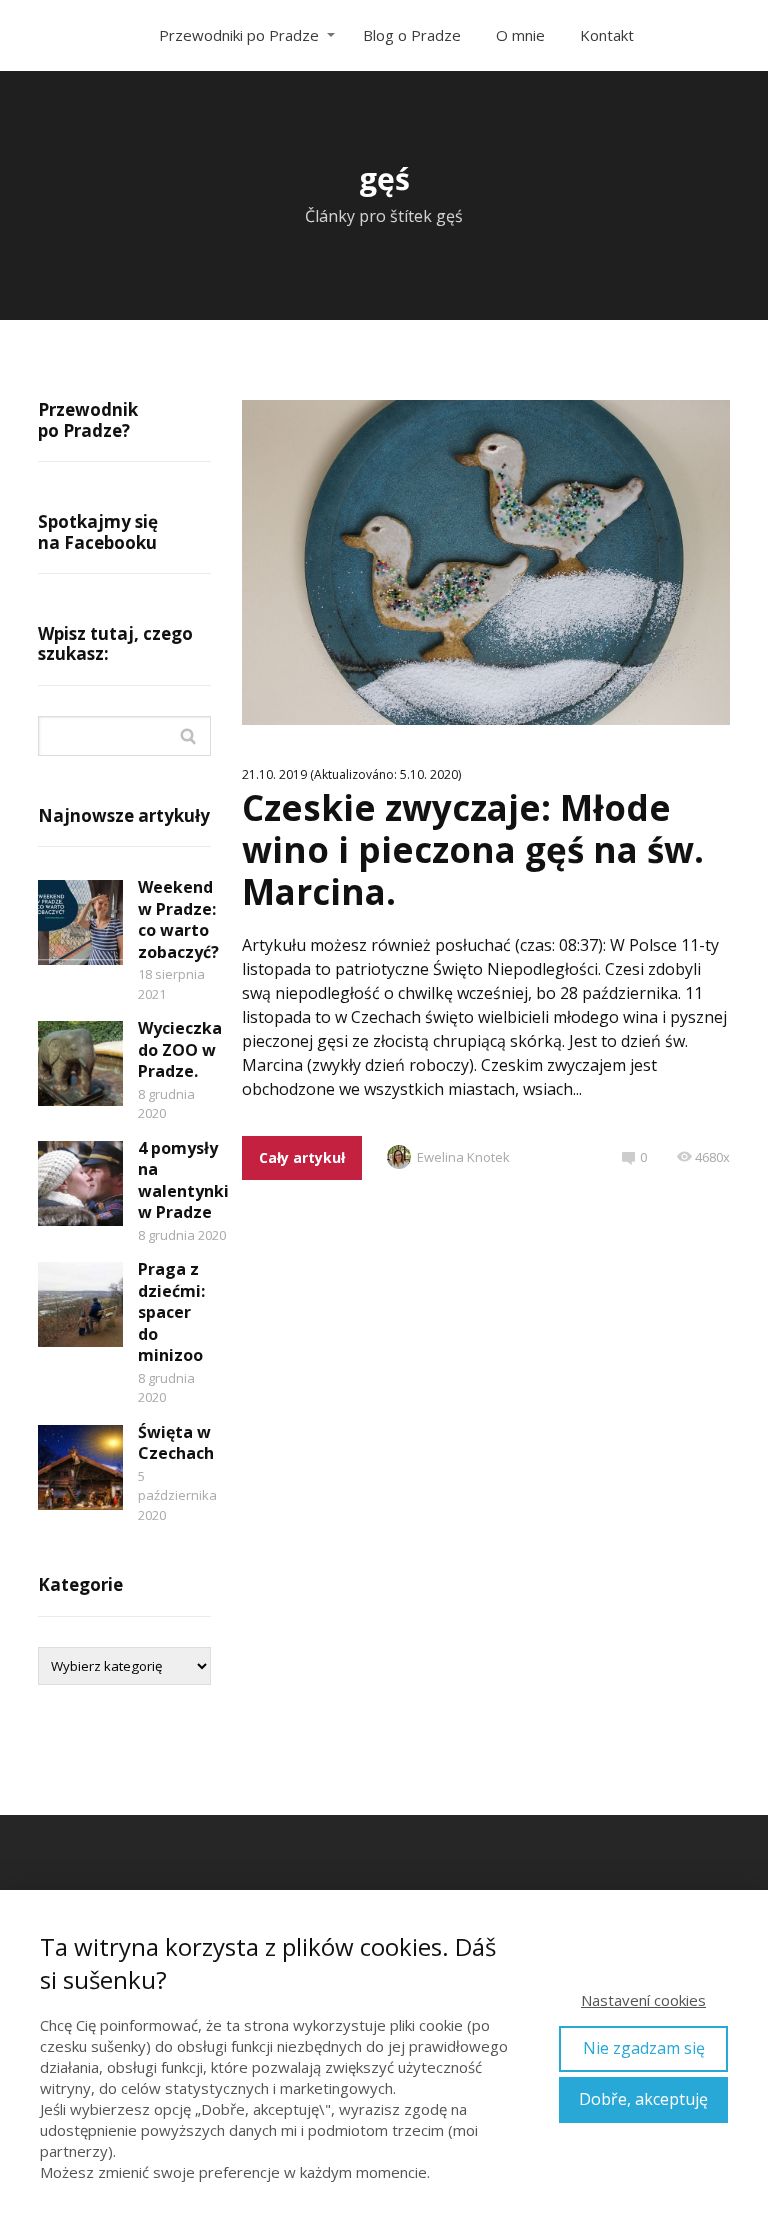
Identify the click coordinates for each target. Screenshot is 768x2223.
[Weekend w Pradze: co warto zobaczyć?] (80, 922)
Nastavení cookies (643, 2000)
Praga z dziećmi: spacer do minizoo (171, 1312)
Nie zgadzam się (644, 2048)
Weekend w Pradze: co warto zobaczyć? (178, 919)
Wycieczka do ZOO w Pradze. (180, 1049)
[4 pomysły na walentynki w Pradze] (80, 1183)
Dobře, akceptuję (643, 2099)
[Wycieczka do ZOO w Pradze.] (80, 1063)
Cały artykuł (302, 1157)
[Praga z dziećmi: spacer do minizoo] (80, 1304)
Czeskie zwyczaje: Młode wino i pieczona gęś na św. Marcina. (473, 849)
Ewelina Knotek (463, 1157)
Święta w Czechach (176, 1443)
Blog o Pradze (412, 35)
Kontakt (607, 35)
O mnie (520, 35)
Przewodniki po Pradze (239, 35)
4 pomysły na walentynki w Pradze (183, 1180)
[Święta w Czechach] (80, 1467)
